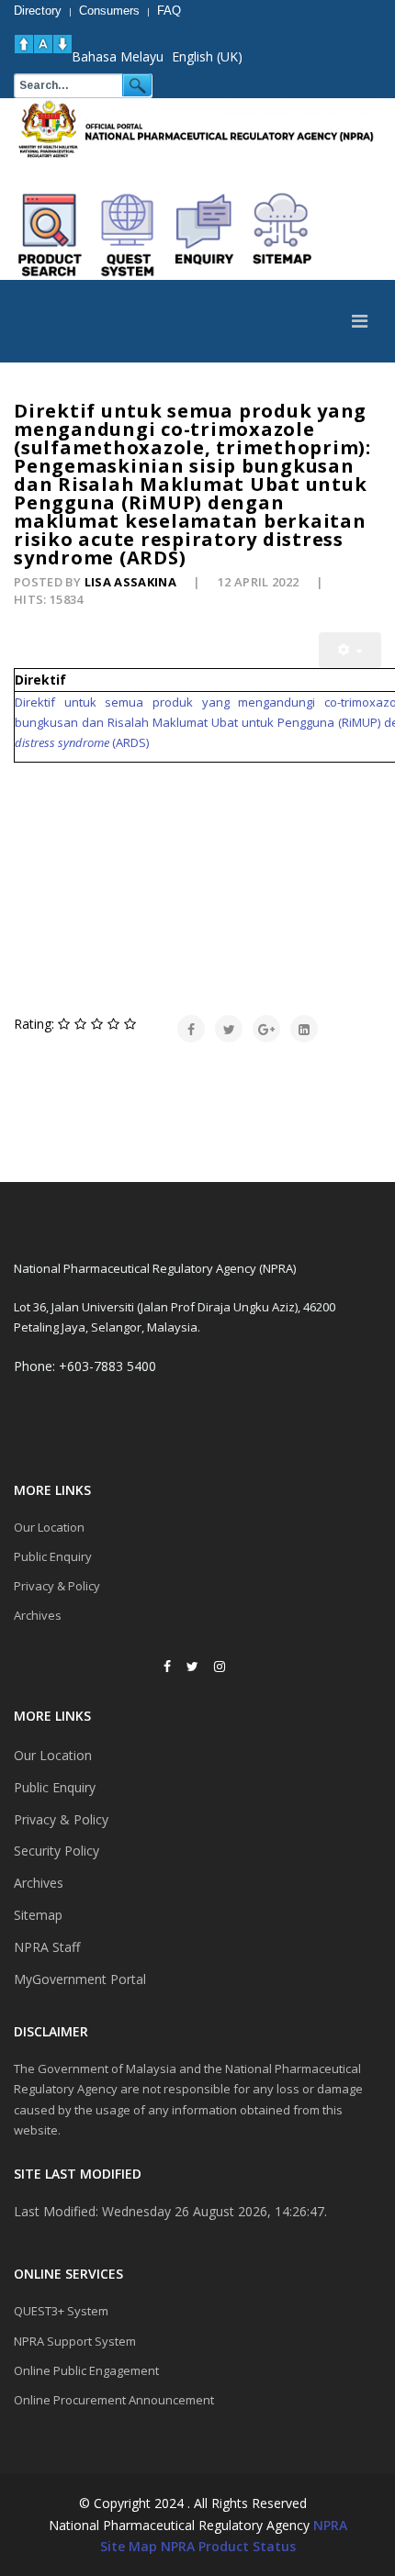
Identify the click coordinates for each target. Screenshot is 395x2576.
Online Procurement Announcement (114, 2400)
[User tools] (350, 650)
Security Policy (56, 1851)
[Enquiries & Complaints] (205, 235)
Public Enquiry (53, 1556)
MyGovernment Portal (80, 1979)
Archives (38, 1615)
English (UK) (207, 56)
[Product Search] (51, 235)
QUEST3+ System (61, 2311)
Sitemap (38, 1915)
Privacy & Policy (57, 1586)
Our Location (49, 1527)
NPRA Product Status (228, 2546)
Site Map (129, 2546)
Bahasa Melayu (118, 56)
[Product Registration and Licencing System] (128, 235)
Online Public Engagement (86, 2370)
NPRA (330, 2525)
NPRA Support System (75, 2341)
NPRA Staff (47, 1947)
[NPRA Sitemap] (282, 235)
